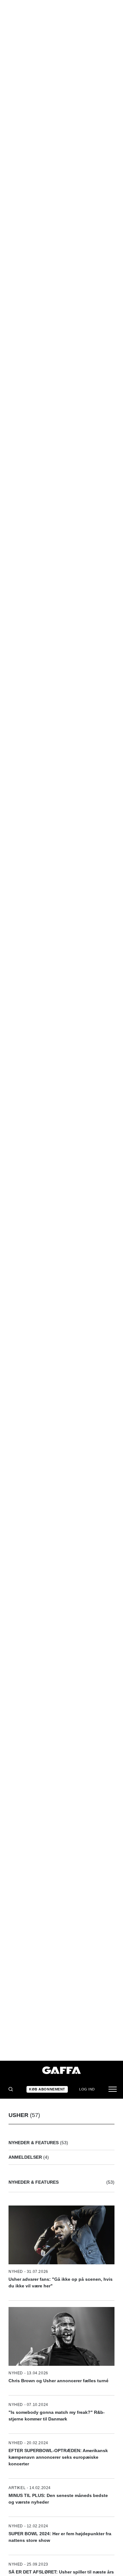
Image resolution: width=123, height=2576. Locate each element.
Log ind (87, 2089)
